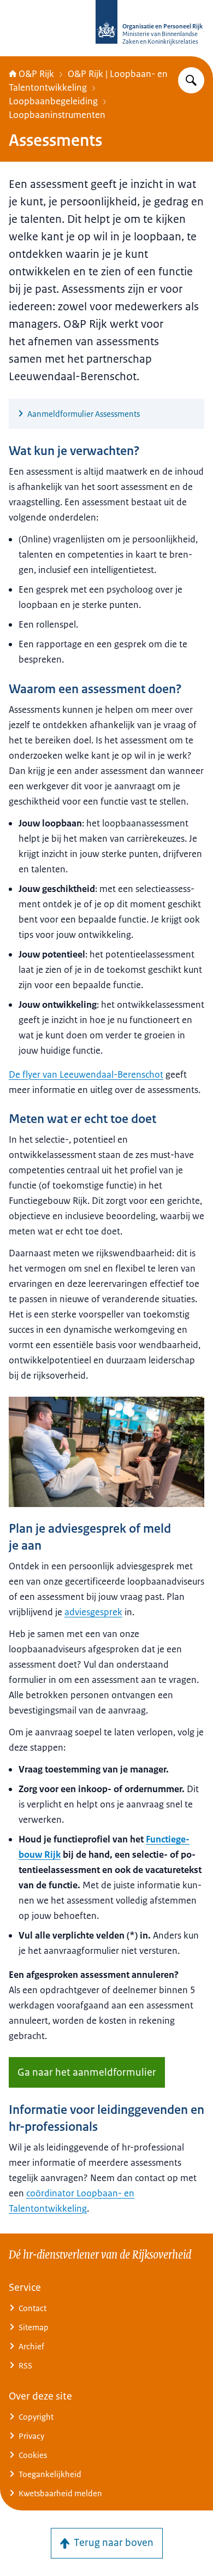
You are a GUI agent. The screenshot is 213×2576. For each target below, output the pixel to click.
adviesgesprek (93, 1612)
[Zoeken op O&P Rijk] (191, 80)
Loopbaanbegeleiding (53, 101)
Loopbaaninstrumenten (57, 115)
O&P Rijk (36, 74)
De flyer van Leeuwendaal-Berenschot (86, 1074)
